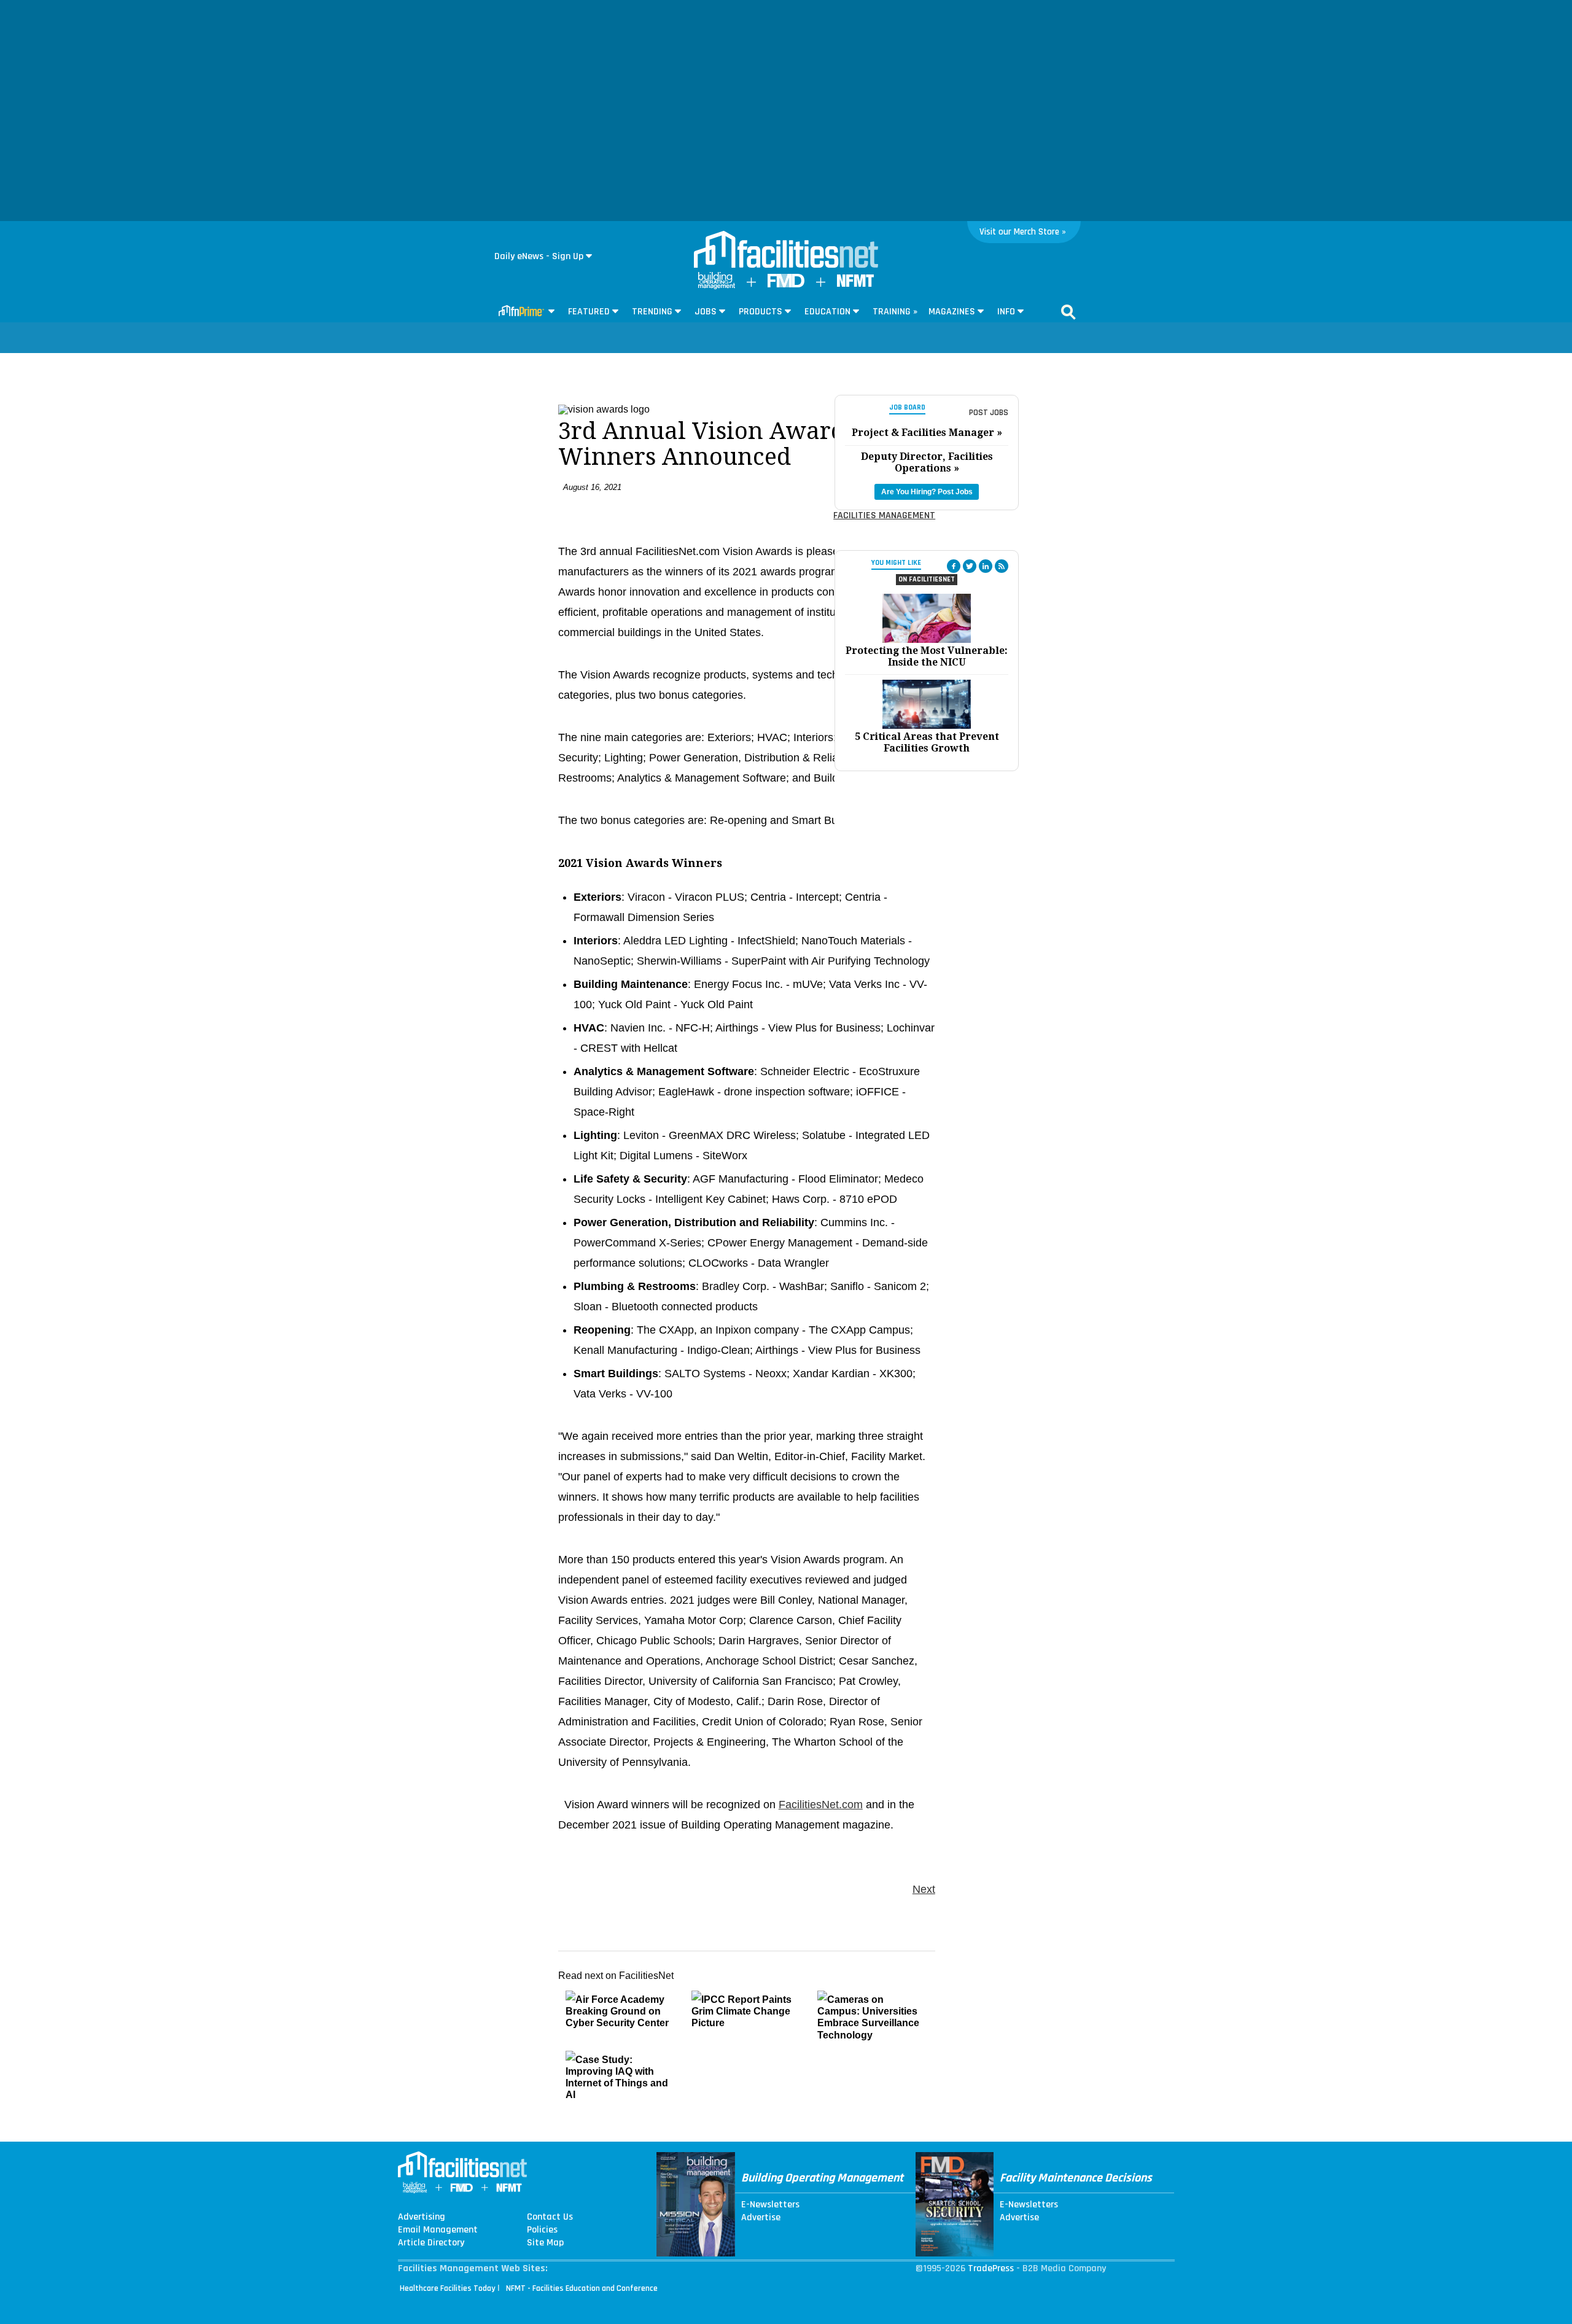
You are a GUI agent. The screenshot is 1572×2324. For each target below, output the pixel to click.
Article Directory (431, 2243)
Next (924, 1889)
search (1068, 312)
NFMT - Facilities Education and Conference (582, 2288)
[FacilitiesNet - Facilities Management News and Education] (786, 251)
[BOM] (717, 286)
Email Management (438, 2230)
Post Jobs (989, 413)
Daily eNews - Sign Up (539, 256)
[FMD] (786, 285)
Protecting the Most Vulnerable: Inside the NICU (927, 656)
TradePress (991, 2268)
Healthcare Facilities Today (448, 2288)
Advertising (422, 2217)
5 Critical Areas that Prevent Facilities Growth (927, 742)
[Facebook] (954, 566)
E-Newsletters (770, 2205)
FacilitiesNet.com (821, 1805)
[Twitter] (970, 566)
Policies (542, 2230)
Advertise (761, 2218)
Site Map (545, 2243)
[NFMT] (855, 284)
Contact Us (550, 2217)
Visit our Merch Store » (1023, 232)
